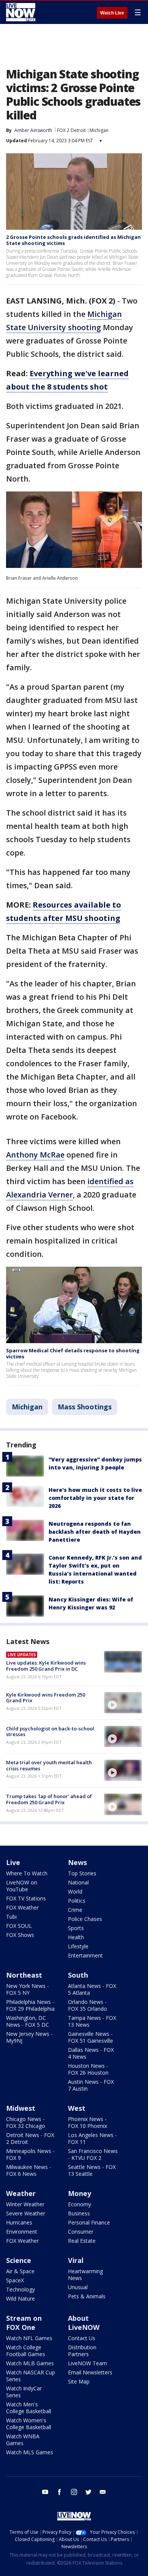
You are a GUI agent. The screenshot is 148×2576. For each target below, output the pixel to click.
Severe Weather (26, 2213)
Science (19, 2260)
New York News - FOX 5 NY (28, 1989)
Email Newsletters (90, 2372)
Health (76, 1937)
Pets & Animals (87, 2296)
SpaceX (15, 2280)
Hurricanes (19, 2222)
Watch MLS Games (30, 2452)
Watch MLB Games (30, 2363)
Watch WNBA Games (23, 2440)
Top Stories (82, 1873)
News (77, 1862)
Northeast (24, 1975)
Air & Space (20, 2271)
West (77, 2108)
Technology (20, 2289)
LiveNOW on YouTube (22, 1886)
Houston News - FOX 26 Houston (88, 2069)
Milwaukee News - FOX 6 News (29, 2170)
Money (80, 2193)
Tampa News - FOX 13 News (92, 2021)
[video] (123, 1703)
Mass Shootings (85, 1407)
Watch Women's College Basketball (29, 2424)
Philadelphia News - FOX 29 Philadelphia (30, 2005)
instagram (74, 2492)
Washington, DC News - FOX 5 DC (28, 2021)
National (78, 1882)
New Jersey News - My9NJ (29, 2037)
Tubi (11, 1917)
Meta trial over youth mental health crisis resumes (49, 1765)
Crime (75, 1910)
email (103, 2492)
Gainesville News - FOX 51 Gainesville (91, 2037)
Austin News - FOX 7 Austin (91, 2085)
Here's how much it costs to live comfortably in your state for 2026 (95, 1498)
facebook (60, 2492)
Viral (76, 2260)
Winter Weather (25, 2204)
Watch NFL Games (29, 2338)
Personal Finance (89, 2222)
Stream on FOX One (24, 2323)
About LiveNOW (84, 2323)
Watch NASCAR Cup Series (31, 2376)
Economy (80, 2204)
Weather (21, 2193)
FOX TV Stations (26, 1898)
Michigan (99, 130)
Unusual (78, 2287)
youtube (45, 2492)
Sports (76, 1928)
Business (79, 2213)
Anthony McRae (35, 1155)
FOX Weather (22, 1907)
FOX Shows (20, 1935)
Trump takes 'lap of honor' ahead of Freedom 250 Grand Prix (49, 1799)
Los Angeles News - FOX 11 (92, 2138)
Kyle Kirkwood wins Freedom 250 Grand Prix (46, 1698)
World (75, 1891)
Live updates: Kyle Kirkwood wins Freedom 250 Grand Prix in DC (46, 1666)
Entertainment (85, 1955)
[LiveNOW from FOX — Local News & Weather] (21, 12)
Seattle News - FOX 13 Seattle (92, 2170)
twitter (88, 2492)
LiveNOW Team (87, 2363)
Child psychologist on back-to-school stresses (50, 1732)
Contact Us (82, 2338)
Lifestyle (78, 1946)
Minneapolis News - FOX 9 (30, 2154)
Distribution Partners (82, 2351)
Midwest (21, 2108)
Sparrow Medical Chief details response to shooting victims (73, 1353)
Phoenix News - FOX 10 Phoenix (87, 2122)
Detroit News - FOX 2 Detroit (30, 2138)
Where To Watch (27, 1873)
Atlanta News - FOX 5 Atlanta (92, 1989)
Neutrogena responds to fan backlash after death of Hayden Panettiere (95, 1532)
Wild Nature (20, 2299)
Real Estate (82, 2241)
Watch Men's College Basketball (29, 2408)
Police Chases (85, 1919)
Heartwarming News (85, 2275)
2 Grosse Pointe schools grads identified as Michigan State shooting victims (73, 240)
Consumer (81, 2232)
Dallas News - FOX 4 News (91, 2053)
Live (13, 1862)
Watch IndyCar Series (24, 2392)
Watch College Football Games (26, 2351)
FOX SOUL (19, 1926)
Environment (22, 2232)
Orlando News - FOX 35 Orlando (87, 2005)
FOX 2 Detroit (71, 130)
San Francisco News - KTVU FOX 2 (93, 2154)
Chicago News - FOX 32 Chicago (26, 2122)
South (78, 1975)
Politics (77, 1901)
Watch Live (112, 13)
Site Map (79, 2381)
